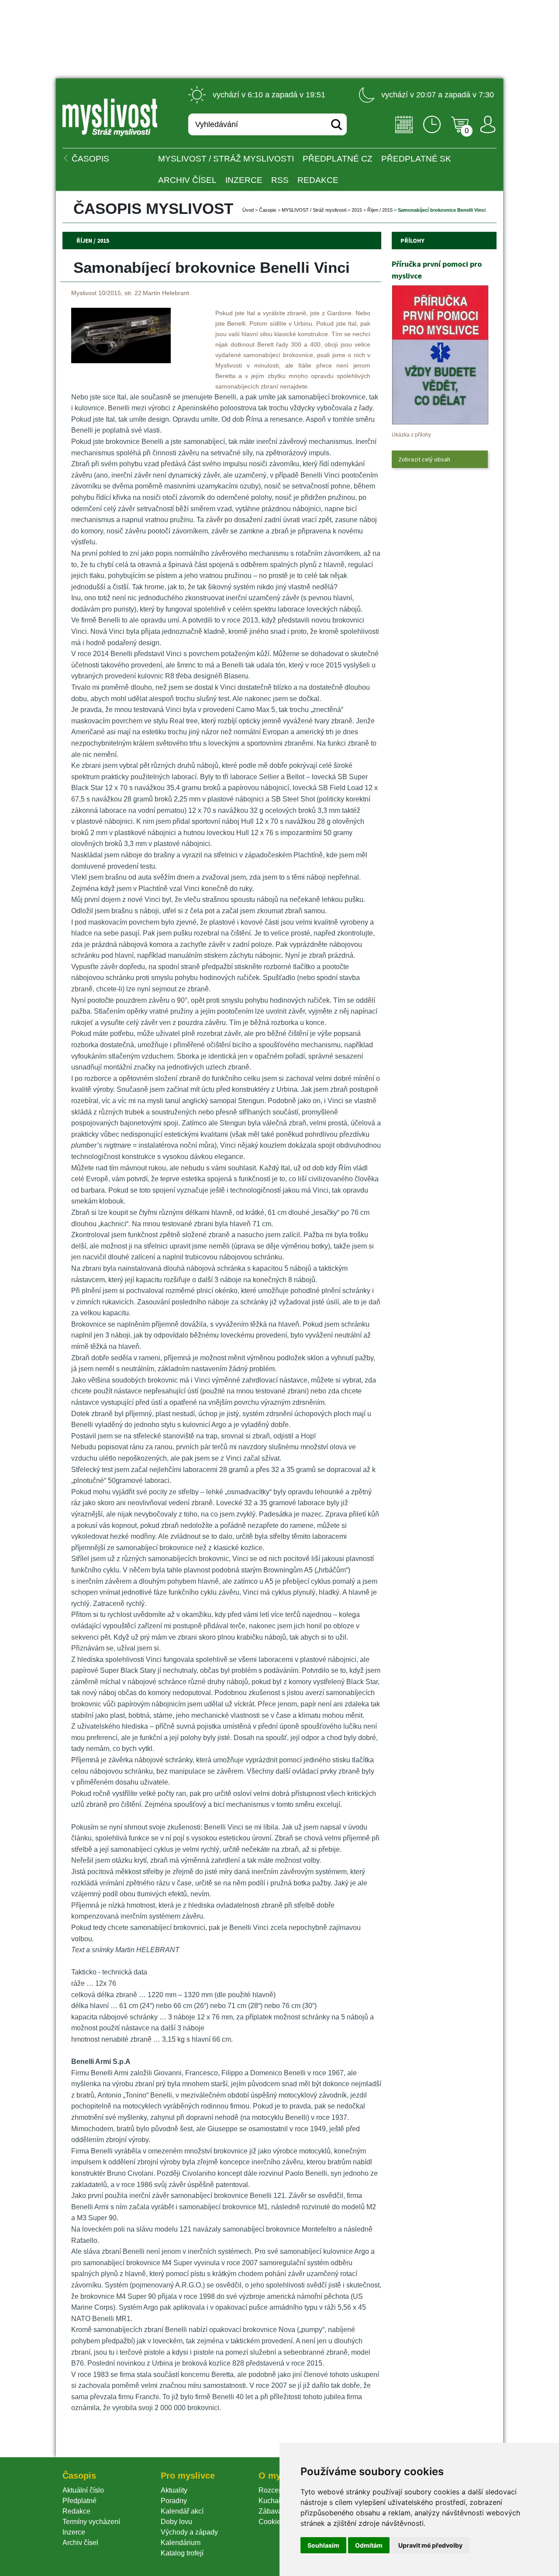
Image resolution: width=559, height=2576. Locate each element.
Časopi (268, 210)
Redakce (318, 180)
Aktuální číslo (83, 2490)
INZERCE (244, 180)
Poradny (174, 2501)
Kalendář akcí (182, 2511)
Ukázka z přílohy (411, 435)
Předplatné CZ (338, 159)
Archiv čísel (187, 180)
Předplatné (79, 2501)
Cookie (271, 2522)
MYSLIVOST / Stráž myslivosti (226, 159)
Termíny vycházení (91, 2522)
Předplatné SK (416, 159)
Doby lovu (176, 2522)
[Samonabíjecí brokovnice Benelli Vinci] (121, 361)
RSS (280, 180)
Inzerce (74, 2532)
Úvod (248, 210)
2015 (357, 210)
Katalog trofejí (182, 2553)
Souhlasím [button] (323, 2545)
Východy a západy (189, 2532)
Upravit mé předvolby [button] (430, 2545)
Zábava (270, 2511)
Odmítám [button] (369, 2545)
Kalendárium (181, 2543)
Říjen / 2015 (380, 210)
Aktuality (174, 2490)
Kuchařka (273, 2501)
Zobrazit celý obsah (424, 459)
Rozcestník (276, 2490)
